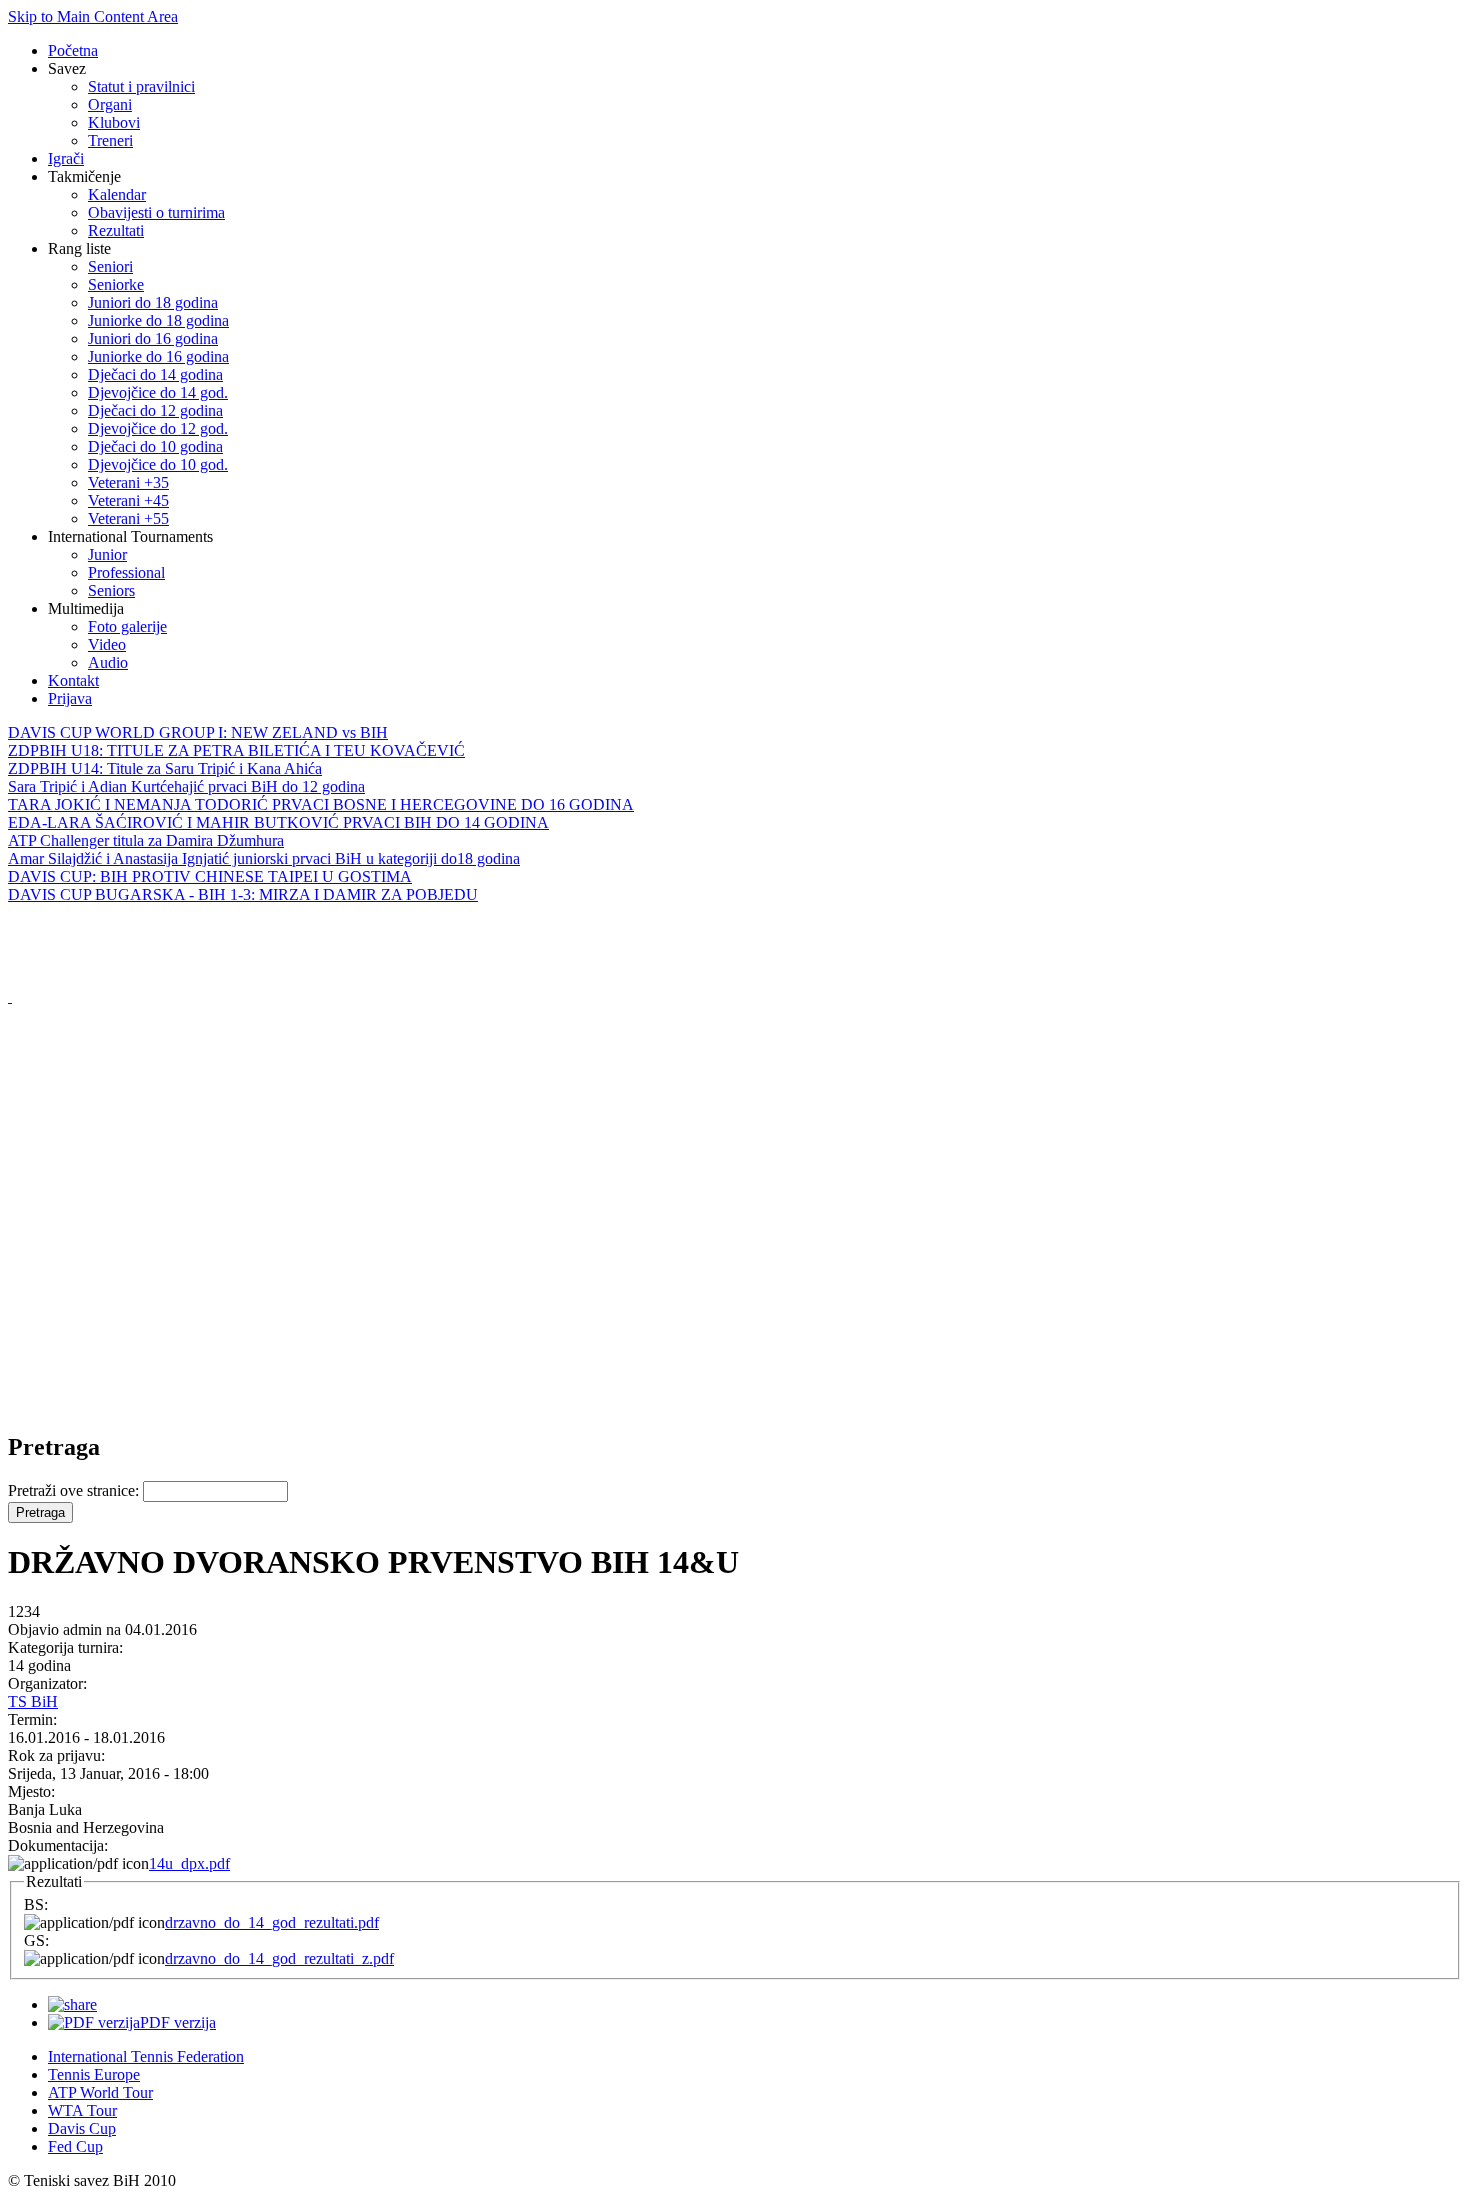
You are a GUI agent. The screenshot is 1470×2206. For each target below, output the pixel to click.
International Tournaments (130, 536)
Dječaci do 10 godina (155, 446)
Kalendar (117, 194)
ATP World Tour (100, 2092)
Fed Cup (75, 2146)
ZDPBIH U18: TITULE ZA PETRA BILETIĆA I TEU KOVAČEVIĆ (236, 750)
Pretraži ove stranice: (75, 1490)
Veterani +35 (128, 482)
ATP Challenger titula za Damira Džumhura (146, 840)
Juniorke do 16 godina (158, 356)
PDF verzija (178, 2022)
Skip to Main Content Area (93, 16)
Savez (67, 68)
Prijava (70, 698)
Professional (126, 572)
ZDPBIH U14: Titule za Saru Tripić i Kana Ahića (165, 768)
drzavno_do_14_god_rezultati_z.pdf (279, 1958)
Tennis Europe (94, 2074)
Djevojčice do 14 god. (158, 392)
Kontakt (73, 680)
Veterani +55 (128, 518)
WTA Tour (82, 2110)
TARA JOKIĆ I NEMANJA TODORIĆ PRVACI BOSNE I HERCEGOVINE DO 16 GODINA (321, 804)
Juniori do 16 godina (153, 338)
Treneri (110, 140)
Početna (73, 50)
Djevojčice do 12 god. (158, 428)
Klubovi (114, 122)
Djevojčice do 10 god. (158, 464)
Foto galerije (127, 626)
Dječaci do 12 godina (155, 410)
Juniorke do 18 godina (158, 320)
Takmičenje (84, 176)
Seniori (110, 266)
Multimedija (86, 608)
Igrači (66, 158)
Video (107, 644)
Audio (108, 662)
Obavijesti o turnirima (156, 212)
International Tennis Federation (146, 2056)
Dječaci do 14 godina (155, 374)
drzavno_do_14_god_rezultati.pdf (272, 1922)
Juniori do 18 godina (153, 302)
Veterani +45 (128, 500)
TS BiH (33, 1701)
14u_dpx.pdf (189, 1863)
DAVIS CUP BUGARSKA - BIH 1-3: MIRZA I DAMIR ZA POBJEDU (243, 894)
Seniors (111, 590)
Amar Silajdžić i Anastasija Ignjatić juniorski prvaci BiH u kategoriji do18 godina (264, 858)
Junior (107, 554)
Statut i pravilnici (141, 86)
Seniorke (116, 284)
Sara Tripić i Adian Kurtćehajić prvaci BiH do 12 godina (186, 786)
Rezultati (116, 230)
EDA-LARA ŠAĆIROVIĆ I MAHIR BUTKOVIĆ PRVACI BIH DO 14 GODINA (278, 822)
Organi (110, 104)
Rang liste (79, 248)
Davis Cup (82, 2128)
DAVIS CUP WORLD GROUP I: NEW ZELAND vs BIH (198, 732)
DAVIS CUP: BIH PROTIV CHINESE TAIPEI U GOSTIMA (210, 876)
